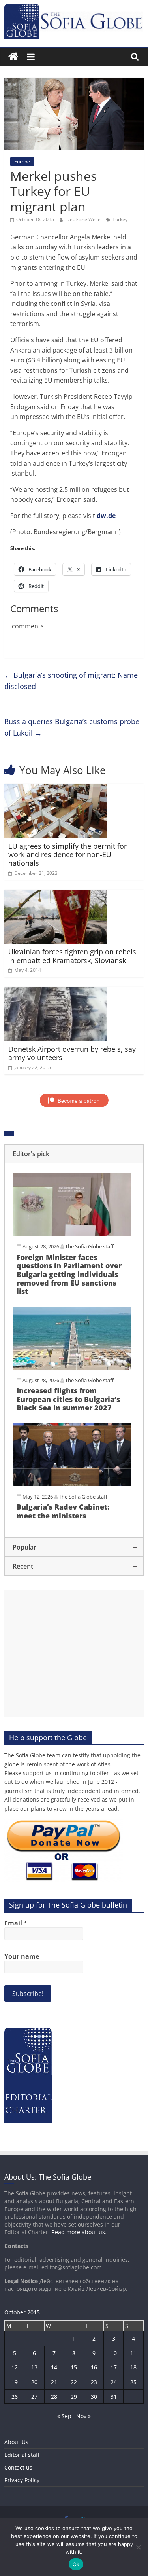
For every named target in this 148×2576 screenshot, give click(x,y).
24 (114, 2382)
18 (133, 2367)
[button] (74, 1154)
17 (114, 2367)
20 (34, 2382)
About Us (16, 2442)
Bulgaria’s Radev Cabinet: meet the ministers (63, 1511)
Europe (22, 162)
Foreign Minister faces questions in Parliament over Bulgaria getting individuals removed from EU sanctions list (69, 1274)
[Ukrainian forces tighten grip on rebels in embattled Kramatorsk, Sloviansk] (56, 894)
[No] (138, 2547)
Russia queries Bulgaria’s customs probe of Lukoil (72, 727)
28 (54, 2397)
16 (94, 2367)
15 (74, 2367)
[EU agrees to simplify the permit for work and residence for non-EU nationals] (56, 789)
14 (54, 2367)
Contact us (18, 2467)
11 (133, 2353)
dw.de (106, 516)
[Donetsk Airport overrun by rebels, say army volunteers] (56, 992)
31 (114, 2397)
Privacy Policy (22, 2480)
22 (74, 2382)
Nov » (83, 2416)
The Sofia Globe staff (89, 1246)
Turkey (120, 219)
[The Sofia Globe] (13, 57)
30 (94, 2397)
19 (15, 2382)
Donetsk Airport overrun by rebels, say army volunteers (72, 1053)
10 (114, 2353)
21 (54, 2382)
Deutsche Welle (84, 219)
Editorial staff (22, 2455)
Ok (76, 2564)
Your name (22, 1956)
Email (16, 1923)
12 (15, 2367)
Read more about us (78, 2232)
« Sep (64, 2416)
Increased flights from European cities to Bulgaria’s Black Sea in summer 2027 (68, 1399)
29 (74, 2397)
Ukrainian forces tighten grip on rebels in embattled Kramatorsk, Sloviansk (72, 956)
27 (34, 2397)
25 (133, 2382)
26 (15, 2397)
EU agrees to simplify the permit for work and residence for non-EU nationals (67, 855)
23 (94, 2382)
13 (34, 2367)
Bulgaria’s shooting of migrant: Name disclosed (71, 681)
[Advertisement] (74, 1653)
